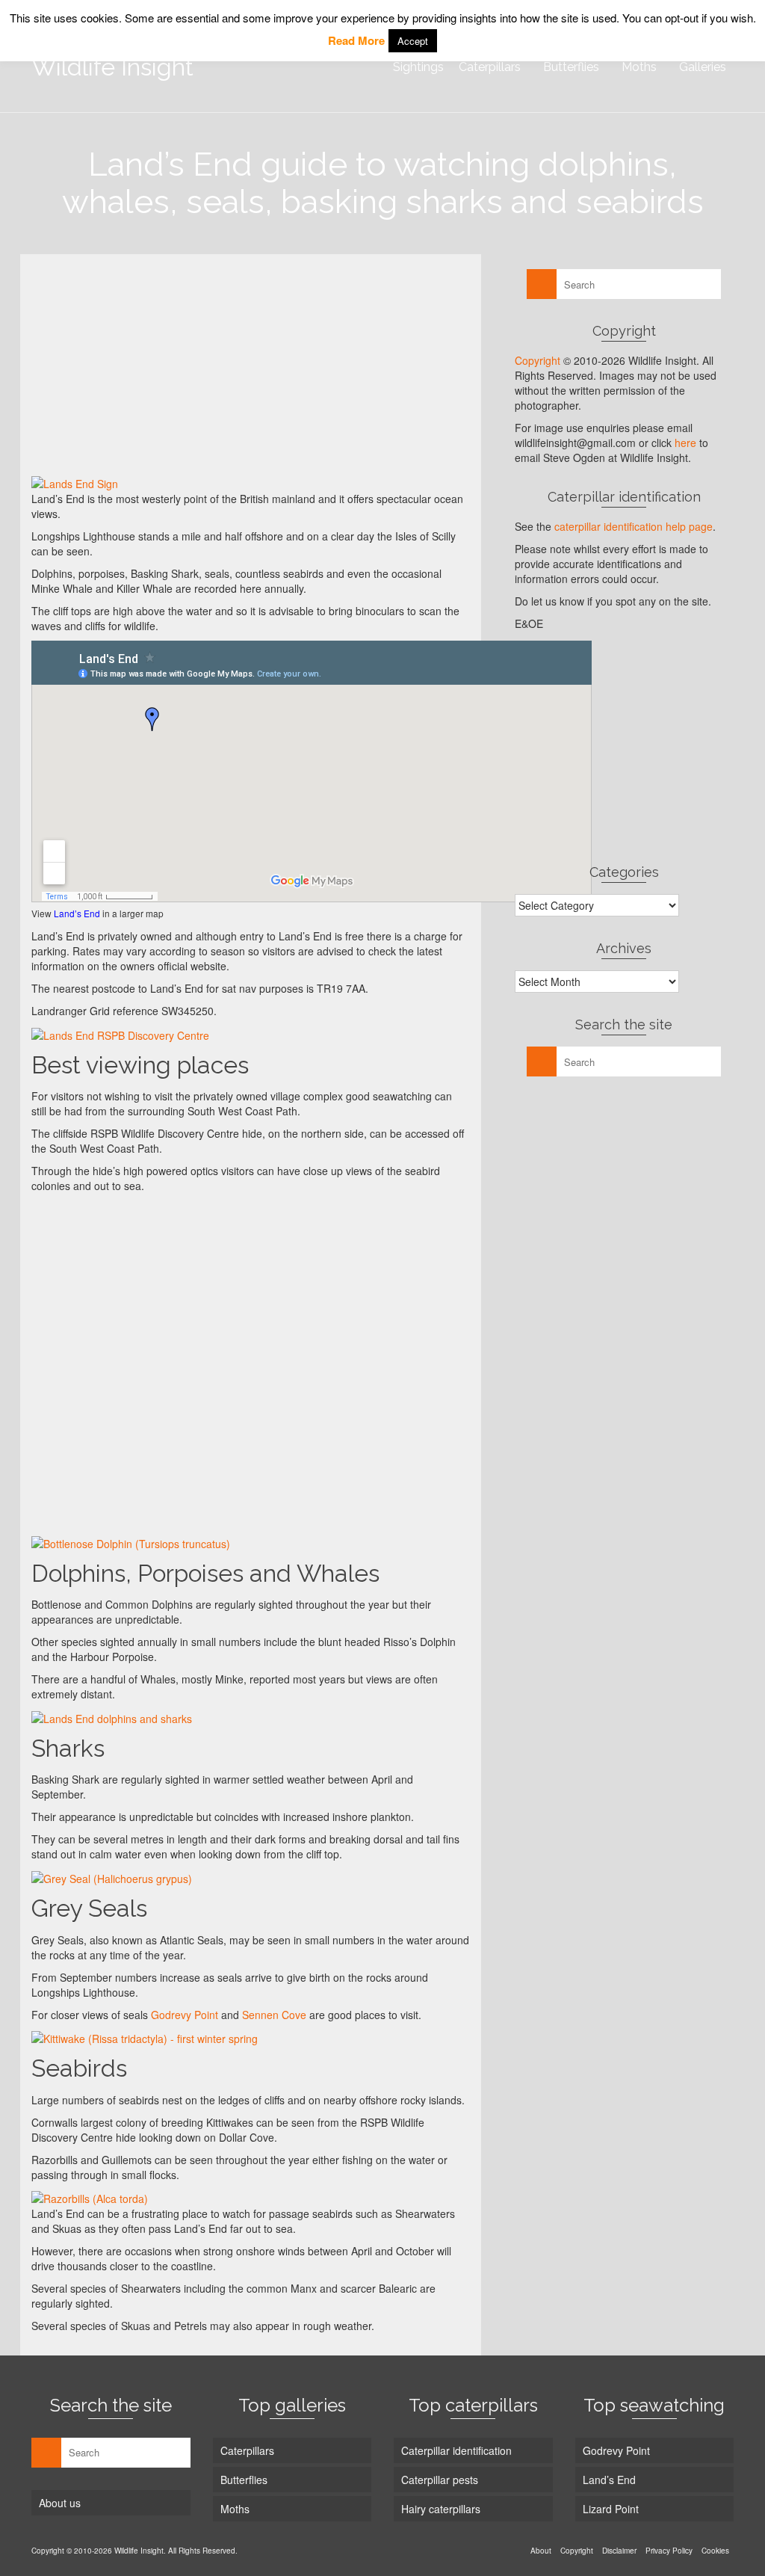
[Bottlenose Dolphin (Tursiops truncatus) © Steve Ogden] (172, 1542)
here (685, 443)
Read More (356, 40)
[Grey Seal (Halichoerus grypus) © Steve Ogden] (172, 1877)
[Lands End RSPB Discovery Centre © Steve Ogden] (172, 1034)
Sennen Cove (274, 2015)
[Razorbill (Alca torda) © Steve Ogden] (172, 2198)
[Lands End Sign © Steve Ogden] (172, 483)
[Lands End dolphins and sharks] (172, 1717)
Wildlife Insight (112, 67)
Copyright (538, 360)
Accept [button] (413, 41)
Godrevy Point (185, 2015)
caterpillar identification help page (634, 526)
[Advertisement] (251, 370)
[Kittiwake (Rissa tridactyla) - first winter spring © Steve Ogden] (172, 2038)
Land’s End (77, 913)
